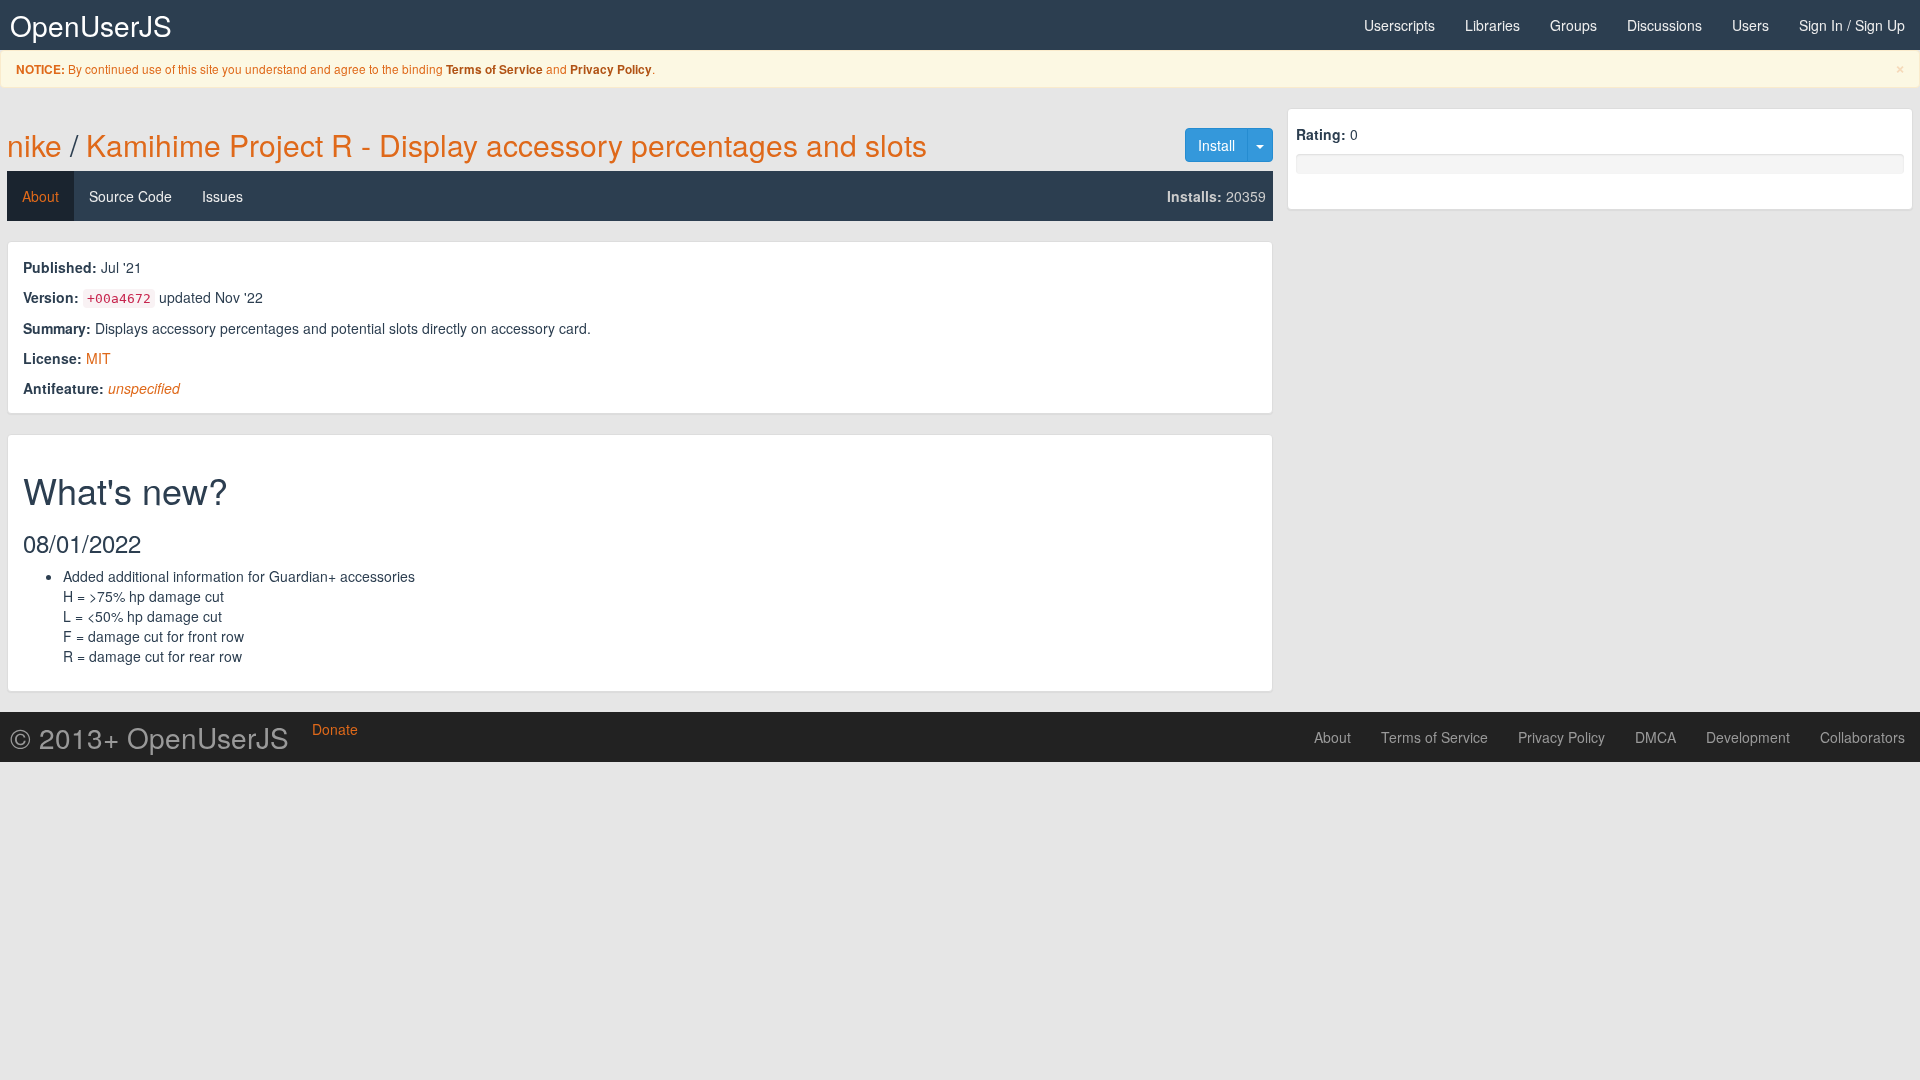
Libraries (1492, 25)
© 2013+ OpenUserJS (149, 737)
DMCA (1655, 737)
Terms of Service (494, 69)
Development (1748, 737)
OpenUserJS (91, 25)
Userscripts (1399, 25)
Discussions (1664, 25)
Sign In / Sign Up (1852, 25)
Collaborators (1862, 737)
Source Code (130, 196)
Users (1750, 25)
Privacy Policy (611, 69)
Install (1216, 145)
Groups (1573, 25)
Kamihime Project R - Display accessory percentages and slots (506, 144)
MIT (98, 358)
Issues (222, 196)
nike (34, 144)
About (40, 196)
